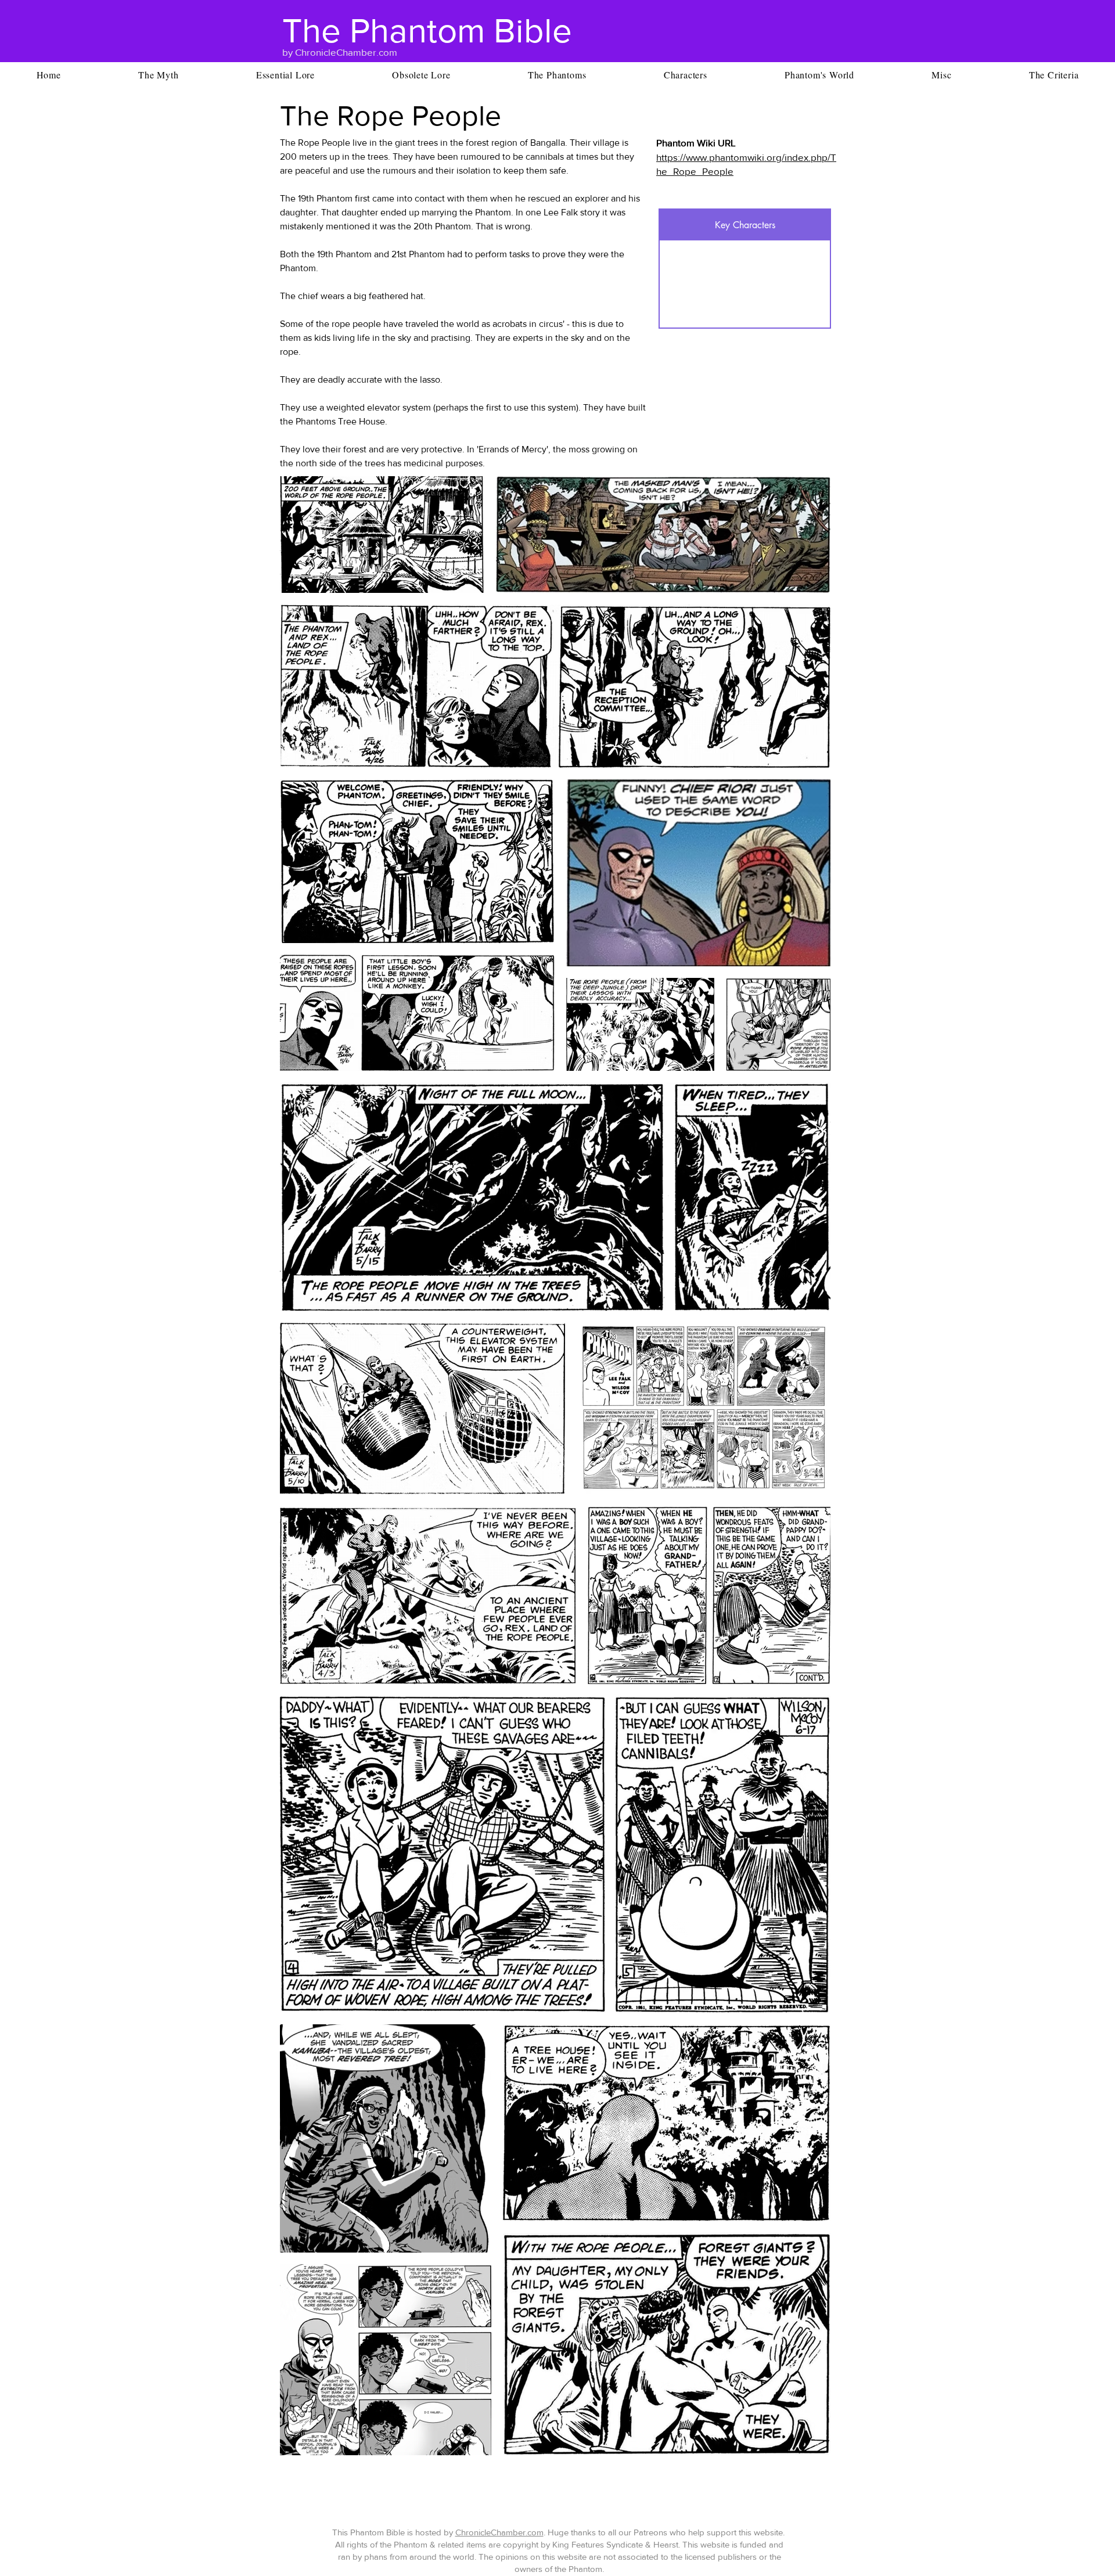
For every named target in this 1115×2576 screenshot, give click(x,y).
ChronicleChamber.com (499, 2532)
